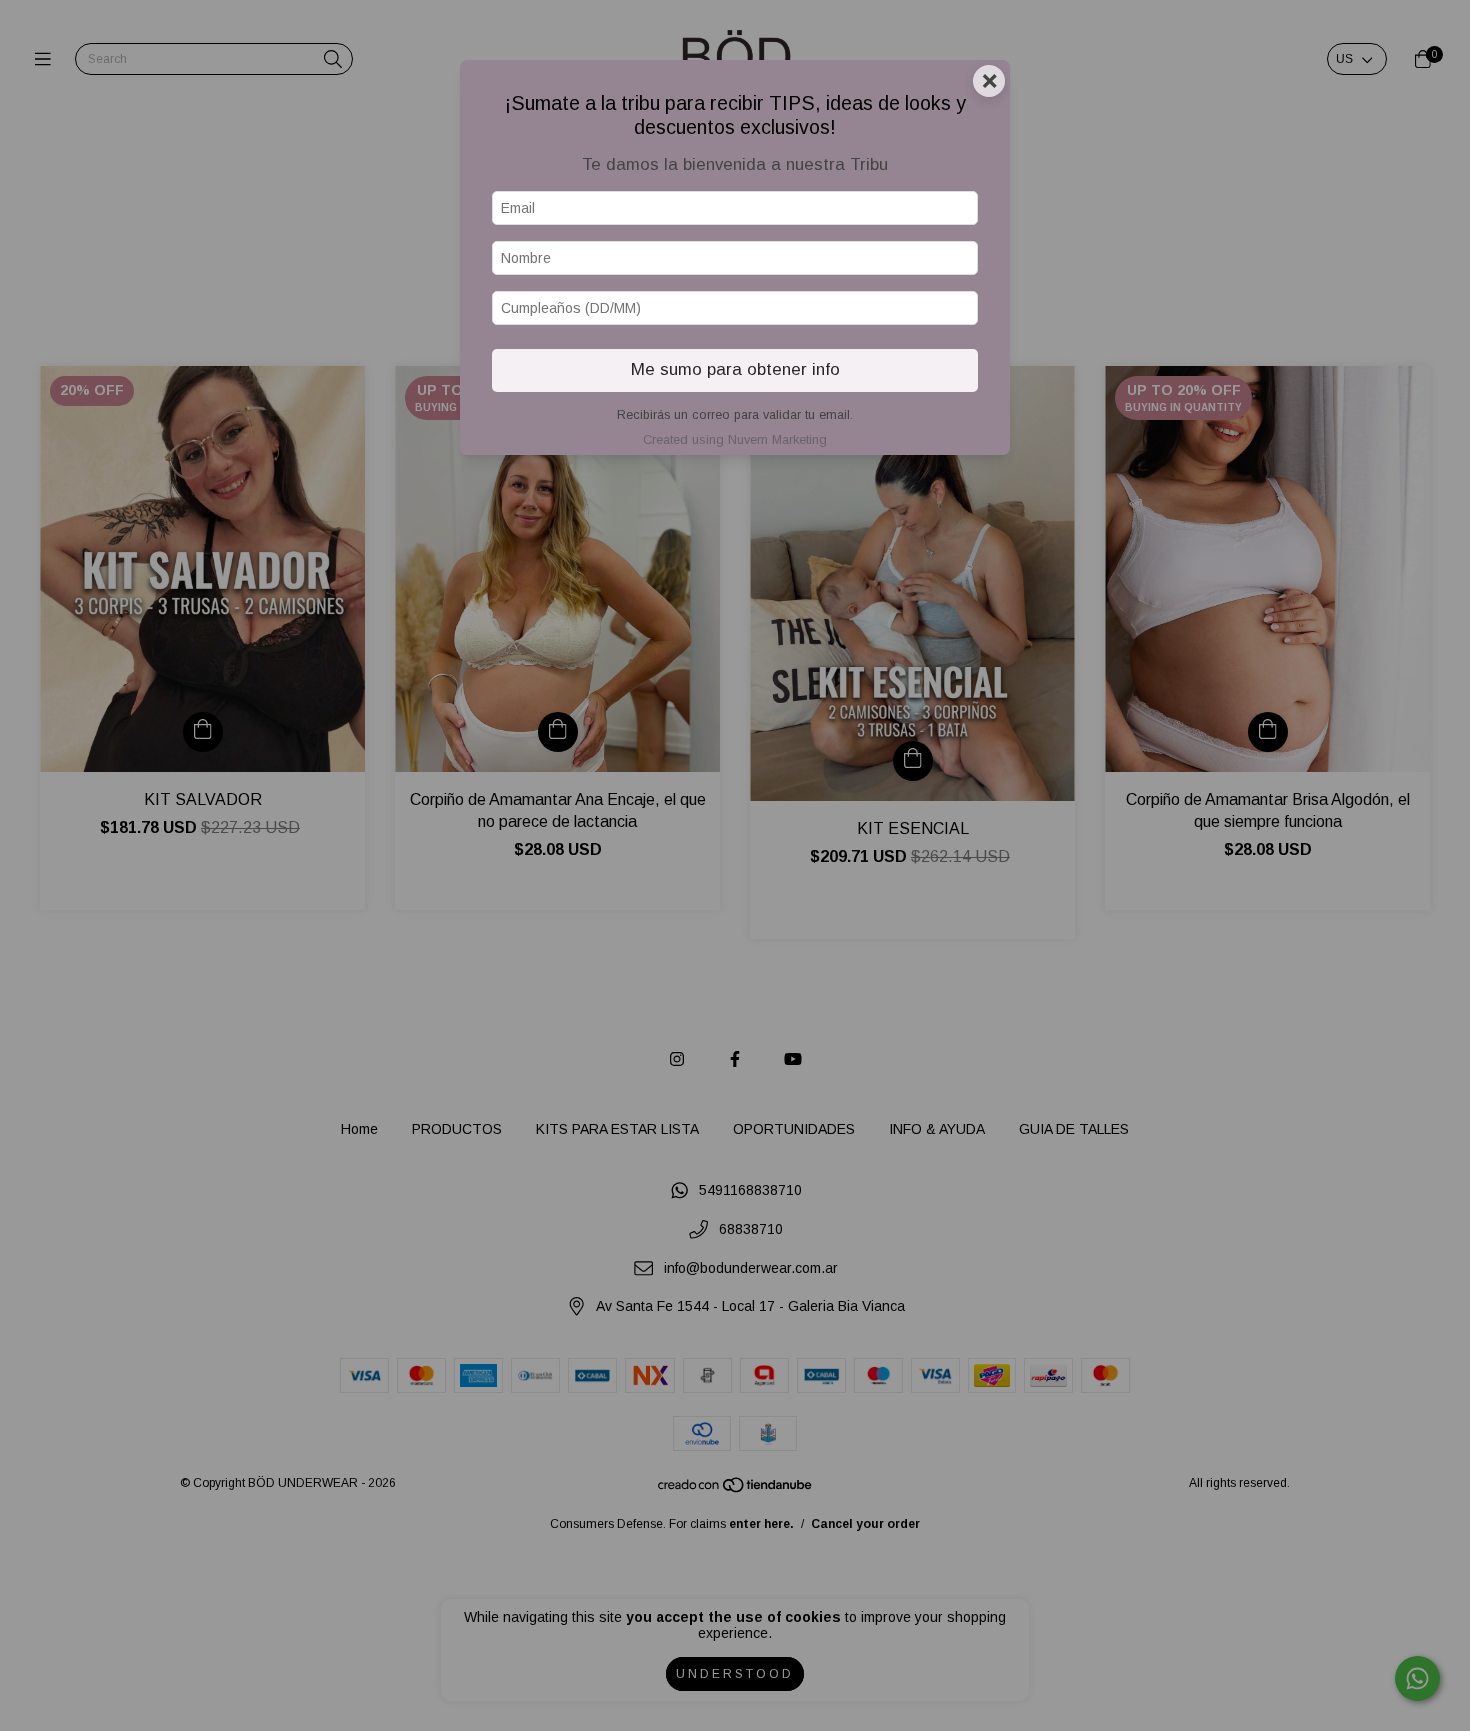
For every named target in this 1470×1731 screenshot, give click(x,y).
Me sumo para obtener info (735, 369)
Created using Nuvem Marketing (735, 439)
